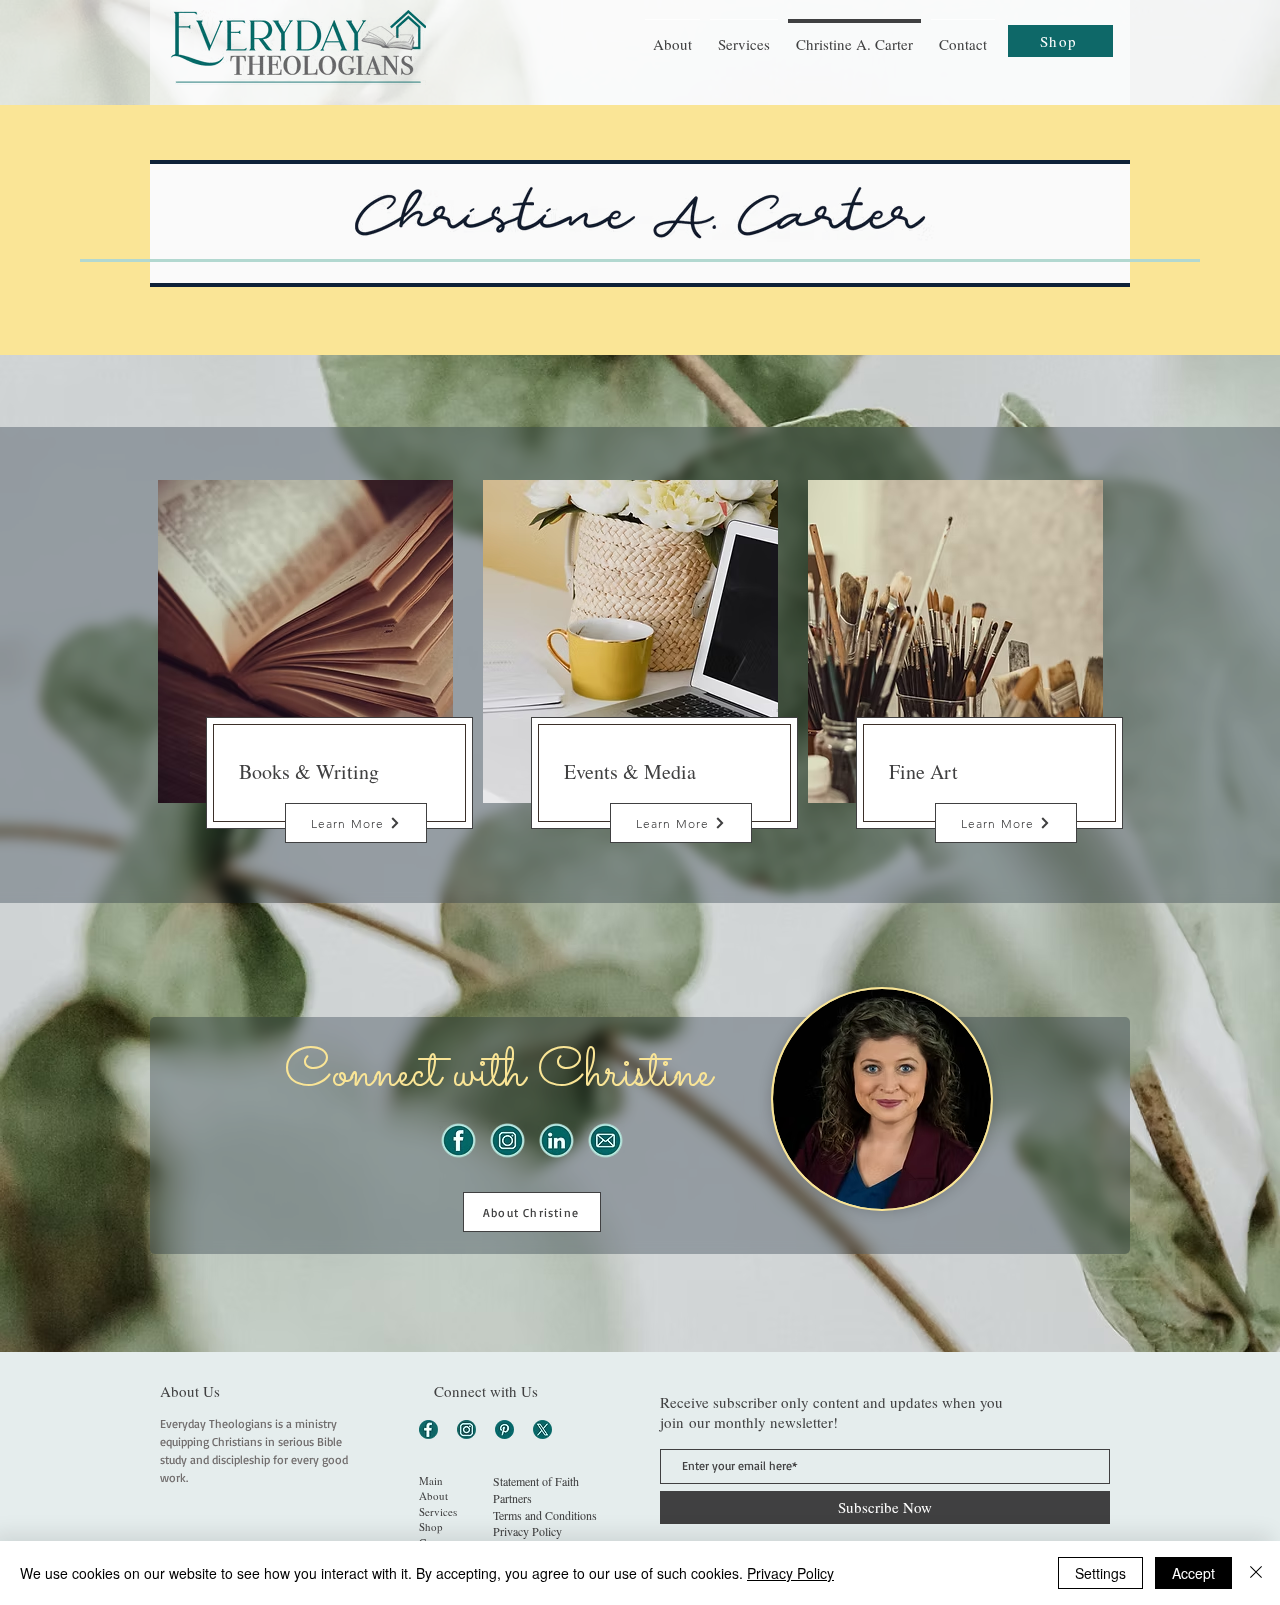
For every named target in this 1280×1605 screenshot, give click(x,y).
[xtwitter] (542, 1429)
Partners (512, 1498)
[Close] (1256, 1573)
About (433, 1495)
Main (431, 1480)
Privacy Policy (790, 1573)
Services (438, 1511)
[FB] (428, 1429)
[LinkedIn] (556, 1140)
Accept (1193, 1573)
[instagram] (507, 1140)
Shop (431, 1526)
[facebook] (458, 1140)
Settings (1100, 1573)
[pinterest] (504, 1429)
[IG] (466, 1429)
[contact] (605, 1140)
